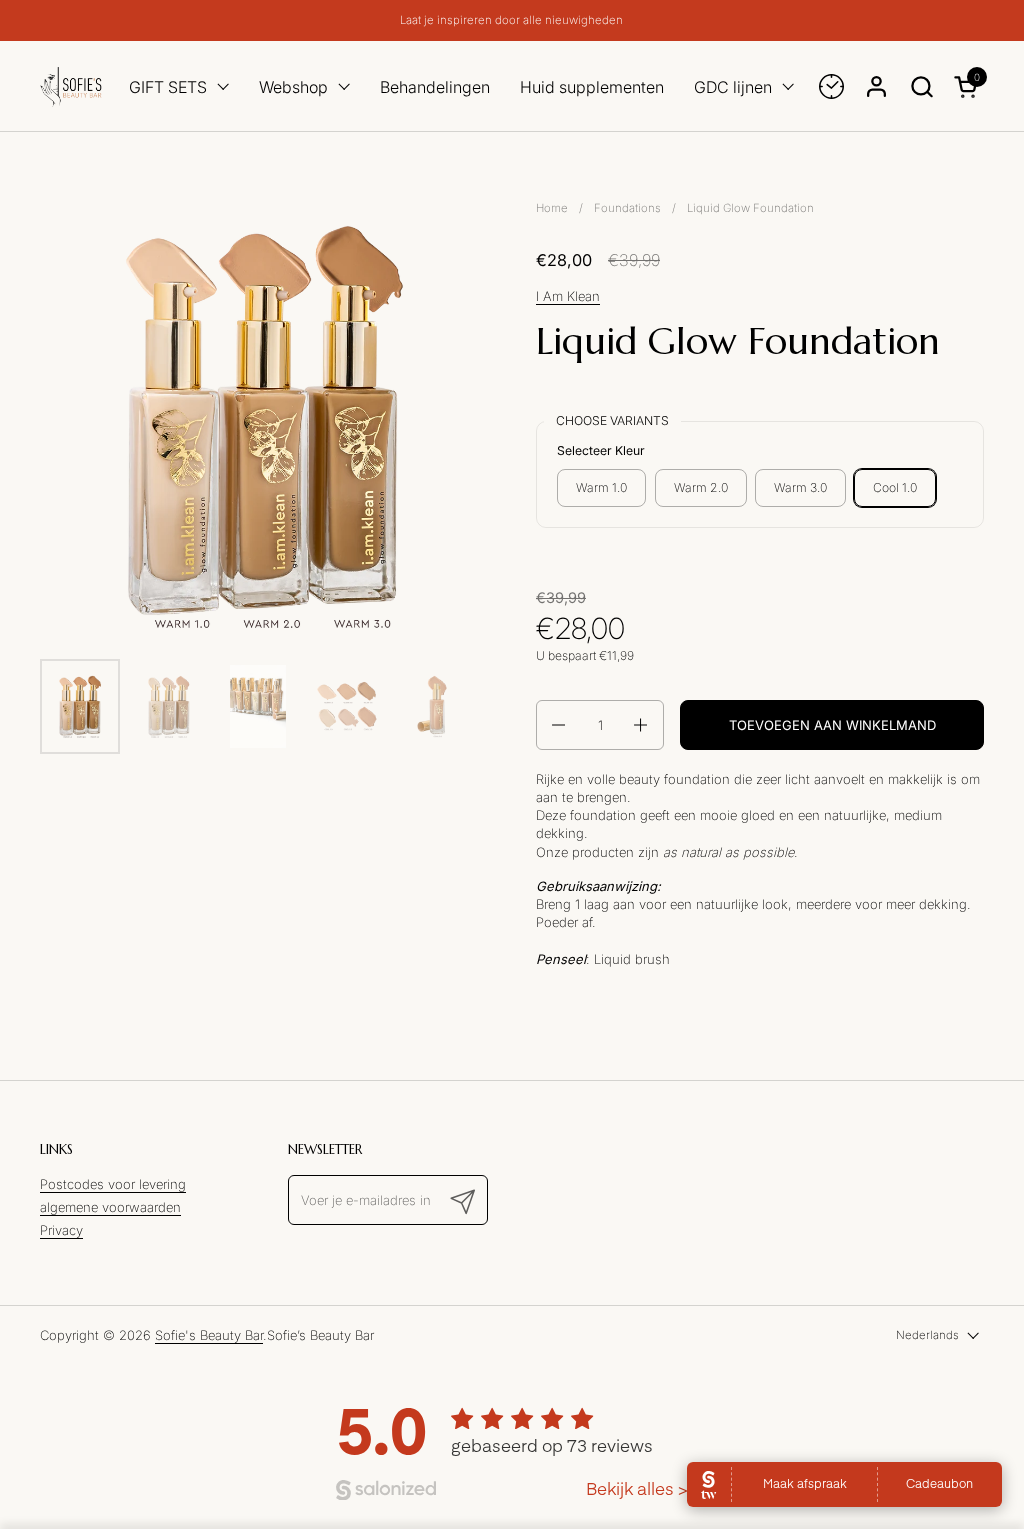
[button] (921, 86)
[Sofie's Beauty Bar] (71, 86)
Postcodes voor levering (113, 1184)
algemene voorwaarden (110, 1207)
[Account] (876, 86)
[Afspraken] (831, 86)
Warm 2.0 (701, 487)
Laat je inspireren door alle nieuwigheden (511, 20)
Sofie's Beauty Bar (209, 1335)
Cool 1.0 (895, 487)
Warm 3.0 (800, 487)
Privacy (61, 1230)
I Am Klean (568, 296)
